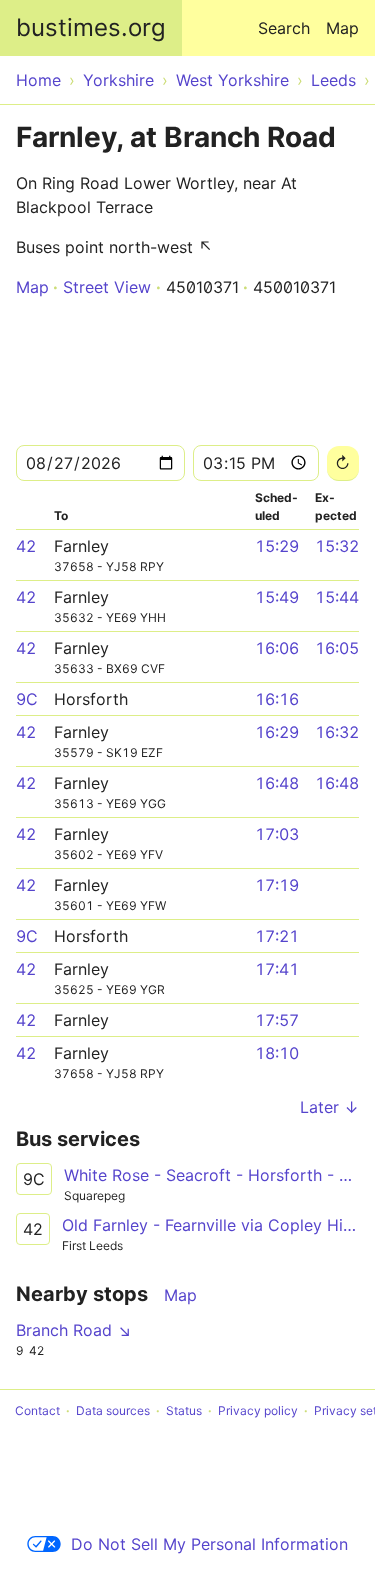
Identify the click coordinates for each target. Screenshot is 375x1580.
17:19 (277, 885)
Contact (37, 1410)
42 (26, 546)
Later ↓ (329, 1107)
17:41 (277, 969)
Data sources (113, 1410)
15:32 (337, 546)
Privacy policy (258, 1410)
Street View (107, 287)
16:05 (337, 648)
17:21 (277, 936)
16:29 (277, 732)
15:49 (277, 597)
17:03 (277, 834)
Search (284, 28)
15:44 (337, 597)
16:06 (277, 648)
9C (27, 699)
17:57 (277, 1020)
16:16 (277, 699)
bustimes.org (91, 27)
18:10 (277, 1053)
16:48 (277, 783)
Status (184, 1410)
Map (342, 28)
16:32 (337, 732)
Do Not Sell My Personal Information (209, 1544)
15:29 (277, 546)
